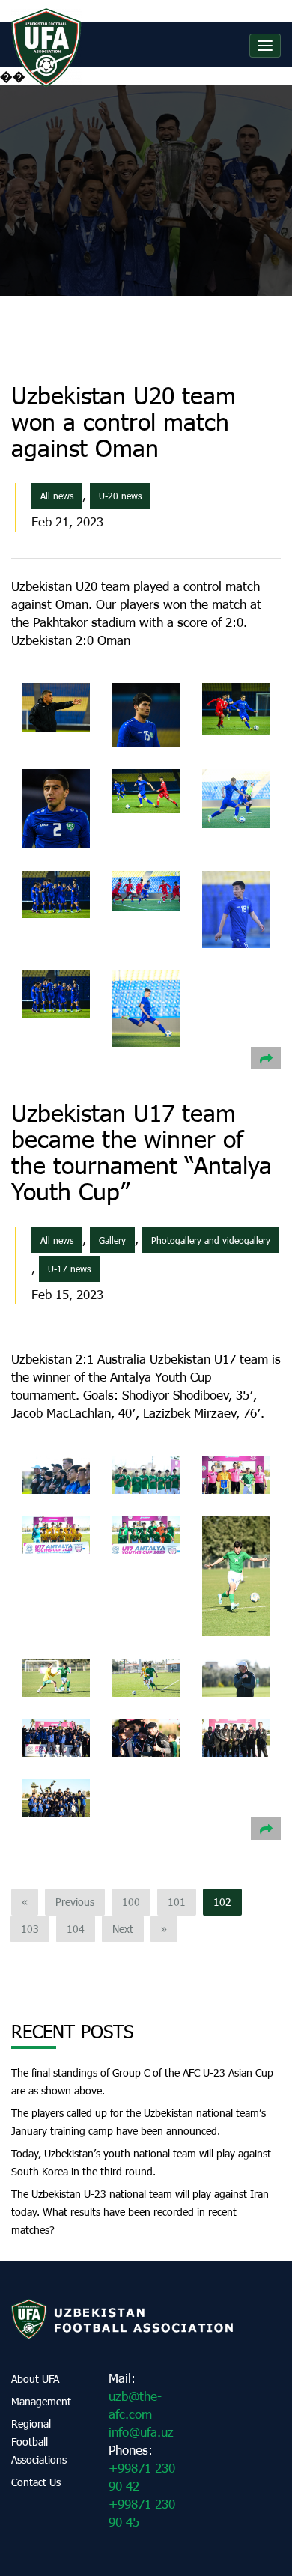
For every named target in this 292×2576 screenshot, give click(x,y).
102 (222, 1902)
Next (123, 1929)
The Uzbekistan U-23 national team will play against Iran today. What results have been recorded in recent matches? (140, 2212)
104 (76, 1929)
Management (41, 2401)
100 (131, 1902)
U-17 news (69, 1269)
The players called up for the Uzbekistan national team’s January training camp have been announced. (139, 2122)
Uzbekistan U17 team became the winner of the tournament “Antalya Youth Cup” (142, 1152)
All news (57, 496)
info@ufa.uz (141, 2432)
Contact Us (36, 2482)
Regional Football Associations (39, 2442)
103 (30, 1929)
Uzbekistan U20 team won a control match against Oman (124, 421)
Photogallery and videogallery (211, 1240)
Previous (75, 1902)
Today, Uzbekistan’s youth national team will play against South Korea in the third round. (141, 2162)
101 (177, 1902)
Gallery (112, 1240)
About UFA (35, 2379)
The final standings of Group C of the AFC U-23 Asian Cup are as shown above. (142, 2081)
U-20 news (120, 496)
